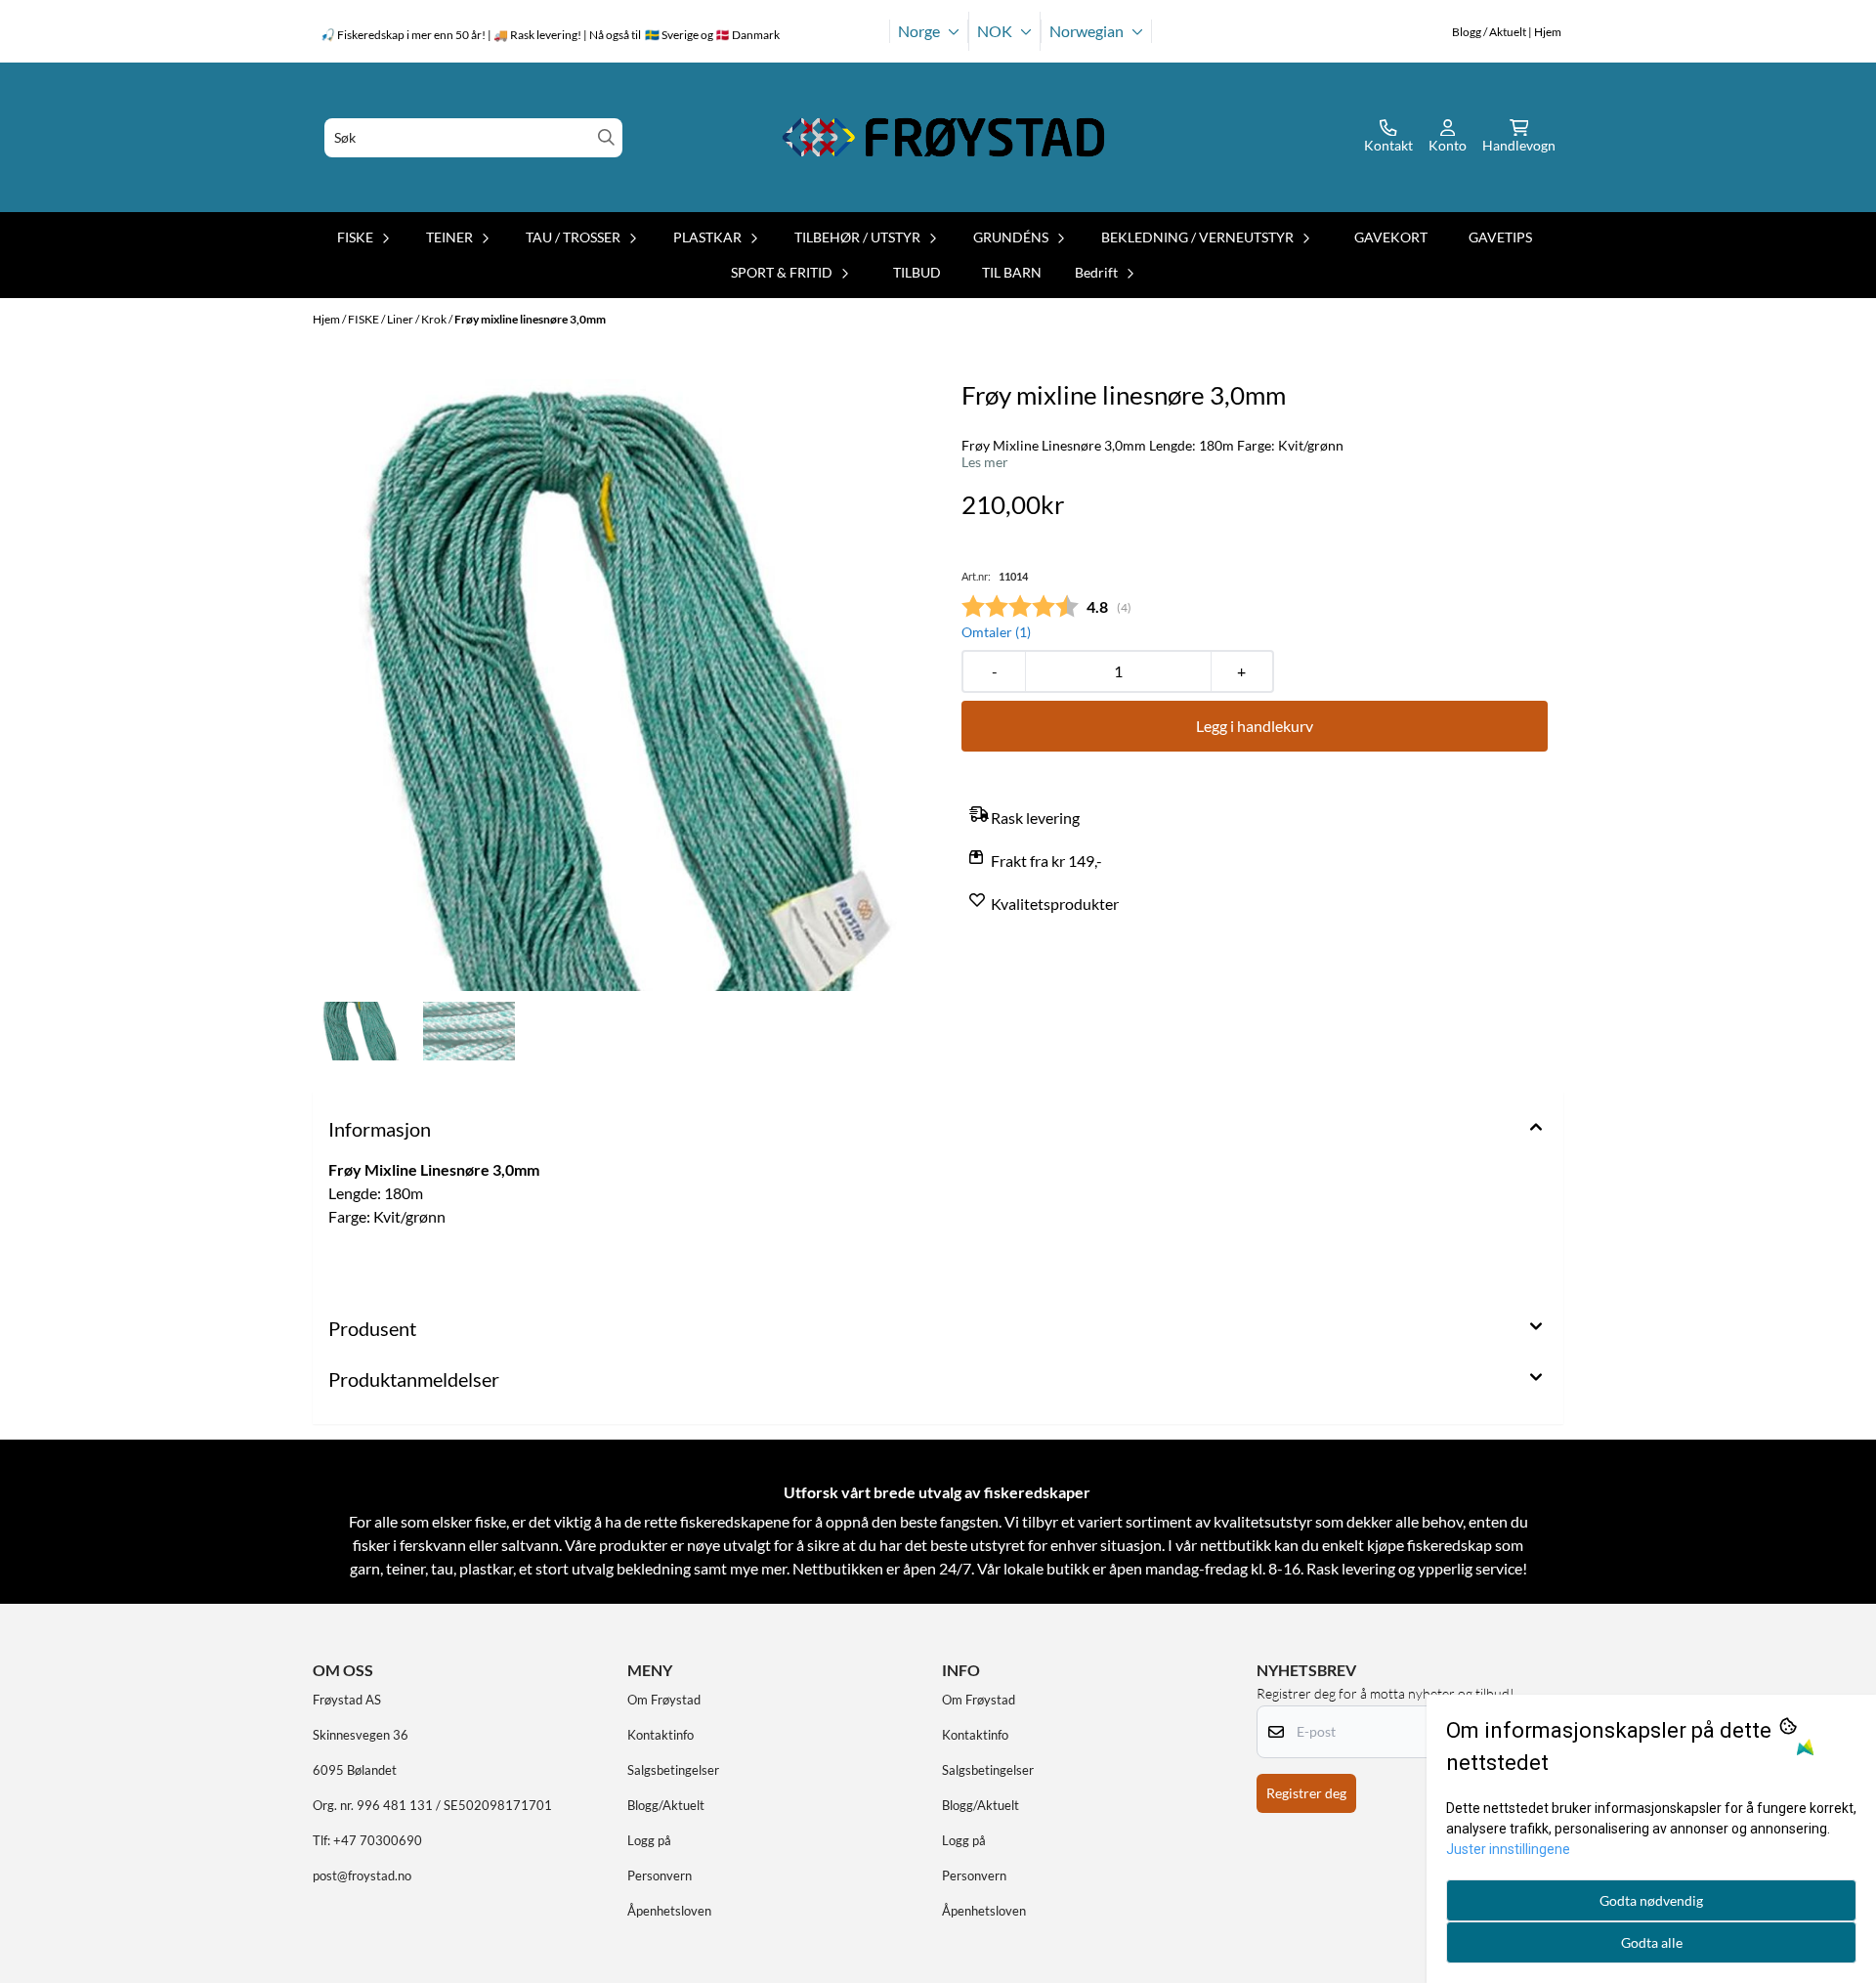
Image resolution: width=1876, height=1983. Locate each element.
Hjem (327, 319)
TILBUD (917, 272)
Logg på (649, 1840)
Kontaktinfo (661, 1735)
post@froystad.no (362, 1875)
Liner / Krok (418, 319)
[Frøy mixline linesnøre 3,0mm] (621, 685)
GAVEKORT (1391, 237)
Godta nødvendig (1651, 1900)
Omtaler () (996, 632)
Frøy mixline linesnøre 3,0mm (530, 319)
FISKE (364, 319)
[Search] (606, 137)
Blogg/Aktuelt (666, 1805)
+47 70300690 (378, 1840)
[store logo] (944, 137)
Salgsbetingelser (673, 1770)
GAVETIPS (1500, 237)
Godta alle (1652, 1942)
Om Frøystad (664, 1700)
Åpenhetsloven (669, 1911)
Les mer (985, 462)
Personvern (660, 1875)
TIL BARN (1012, 272)
